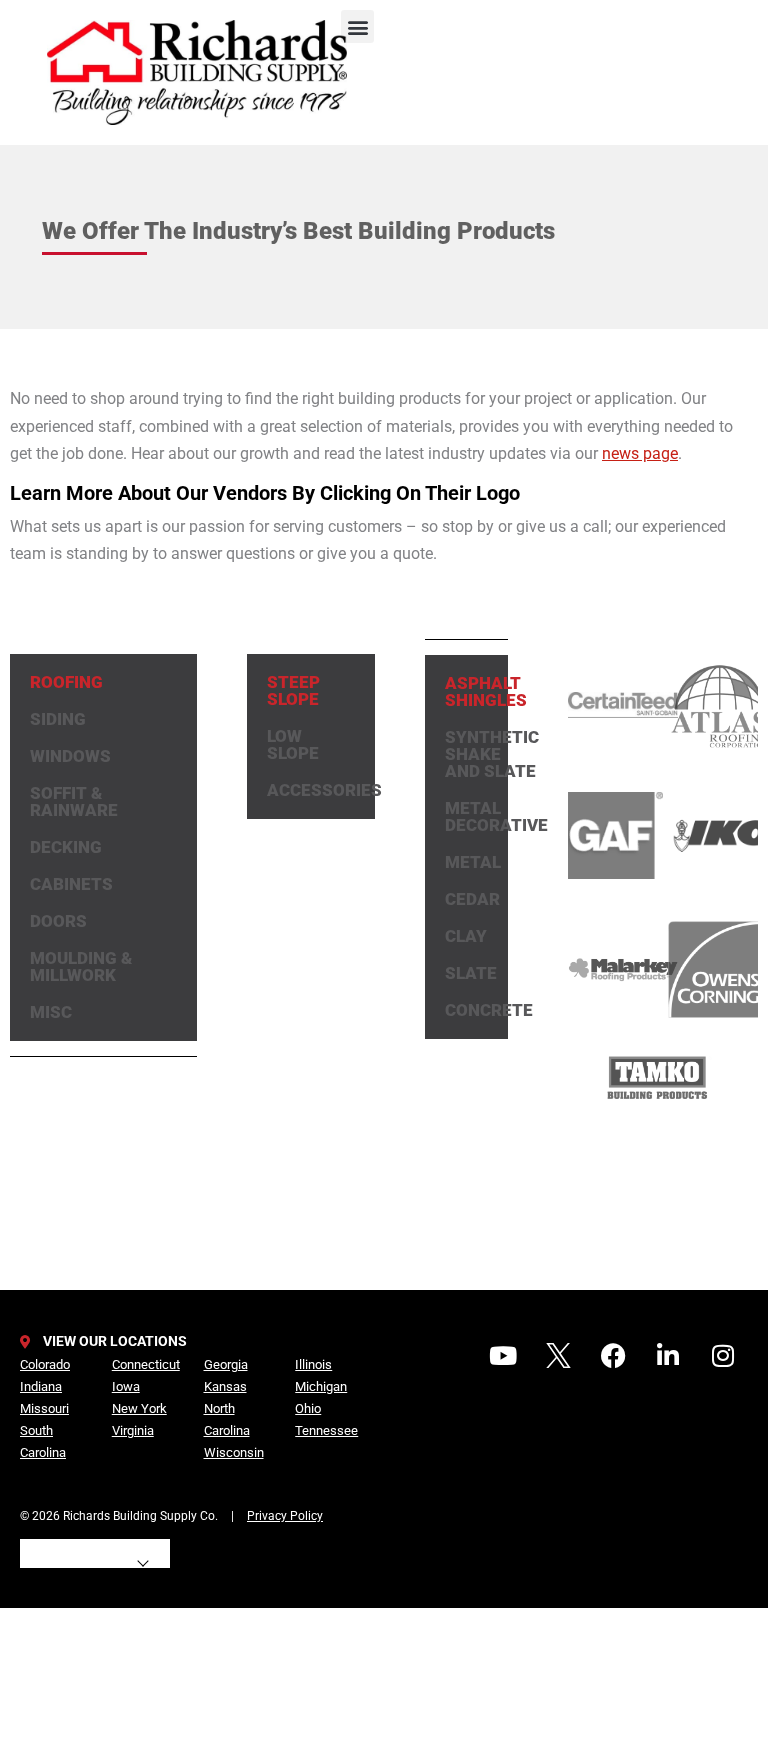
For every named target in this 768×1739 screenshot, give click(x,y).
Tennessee (326, 1430)
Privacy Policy (285, 1516)
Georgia (226, 1364)
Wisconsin (234, 1452)
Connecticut (146, 1364)
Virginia (133, 1430)
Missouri (44, 1408)
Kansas (225, 1386)
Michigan (321, 1386)
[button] (357, 26)
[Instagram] (723, 1355)
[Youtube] (503, 1355)
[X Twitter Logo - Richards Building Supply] (558, 1355)
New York (139, 1408)
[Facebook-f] (613, 1355)
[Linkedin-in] (668, 1355)
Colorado (45, 1364)
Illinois (313, 1364)
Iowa (126, 1386)
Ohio (308, 1408)
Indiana (41, 1386)
